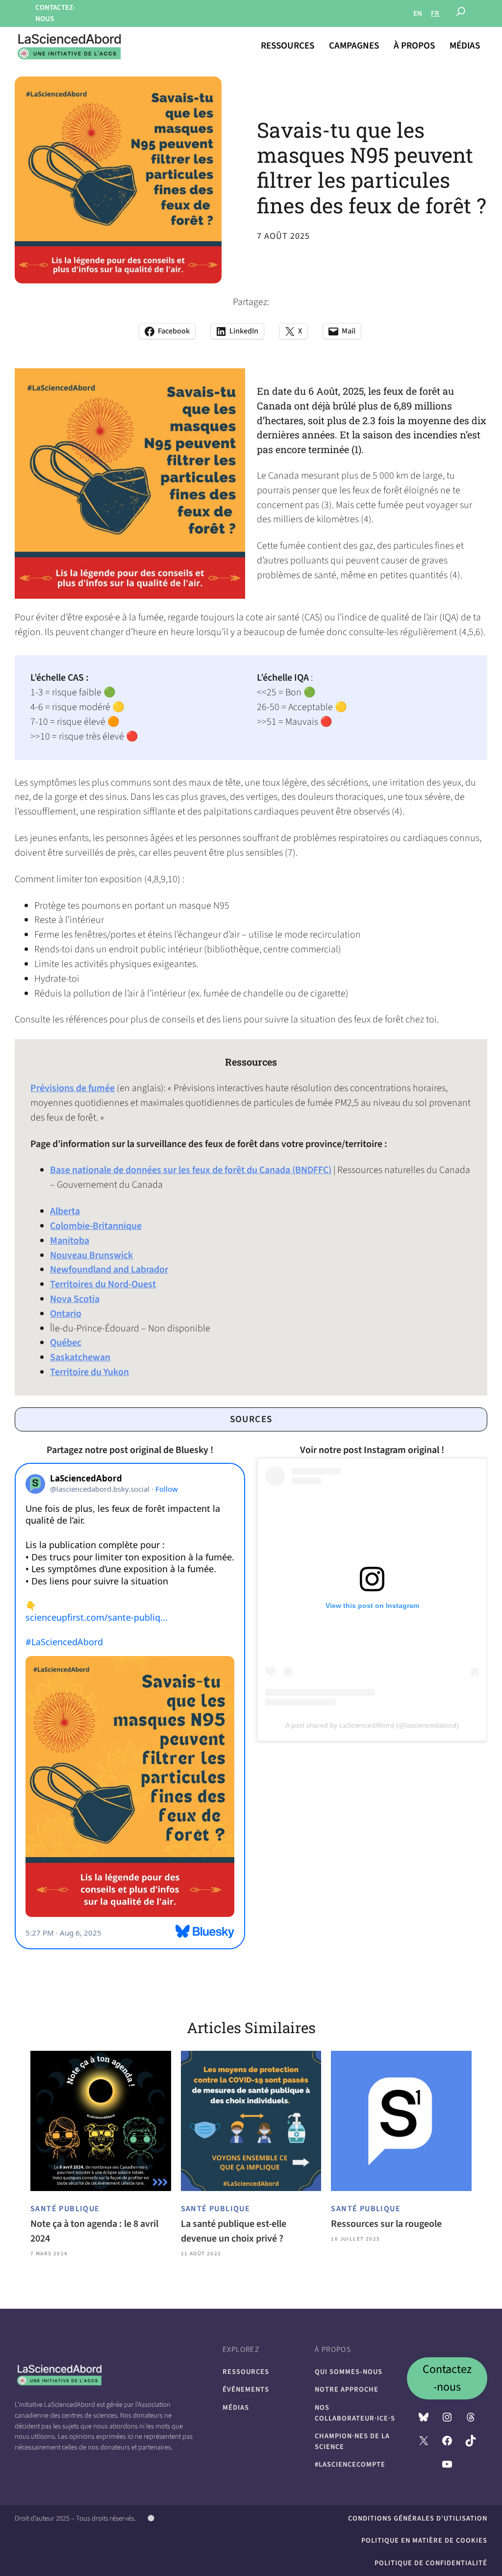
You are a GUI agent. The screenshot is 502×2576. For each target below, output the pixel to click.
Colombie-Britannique (96, 1226)
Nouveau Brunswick (91, 1255)
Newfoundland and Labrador (109, 1270)
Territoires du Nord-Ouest (103, 1284)
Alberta (65, 1211)
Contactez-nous (447, 2378)
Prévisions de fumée (73, 1088)
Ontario (66, 1314)
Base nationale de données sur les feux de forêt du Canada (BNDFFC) (191, 1170)
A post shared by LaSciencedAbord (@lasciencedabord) (372, 1725)
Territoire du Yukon (89, 1372)
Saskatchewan (80, 1357)
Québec (66, 1343)
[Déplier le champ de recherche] (461, 14)
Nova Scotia (75, 1299)
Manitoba (70, 1241)
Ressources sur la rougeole (386, 2224)
